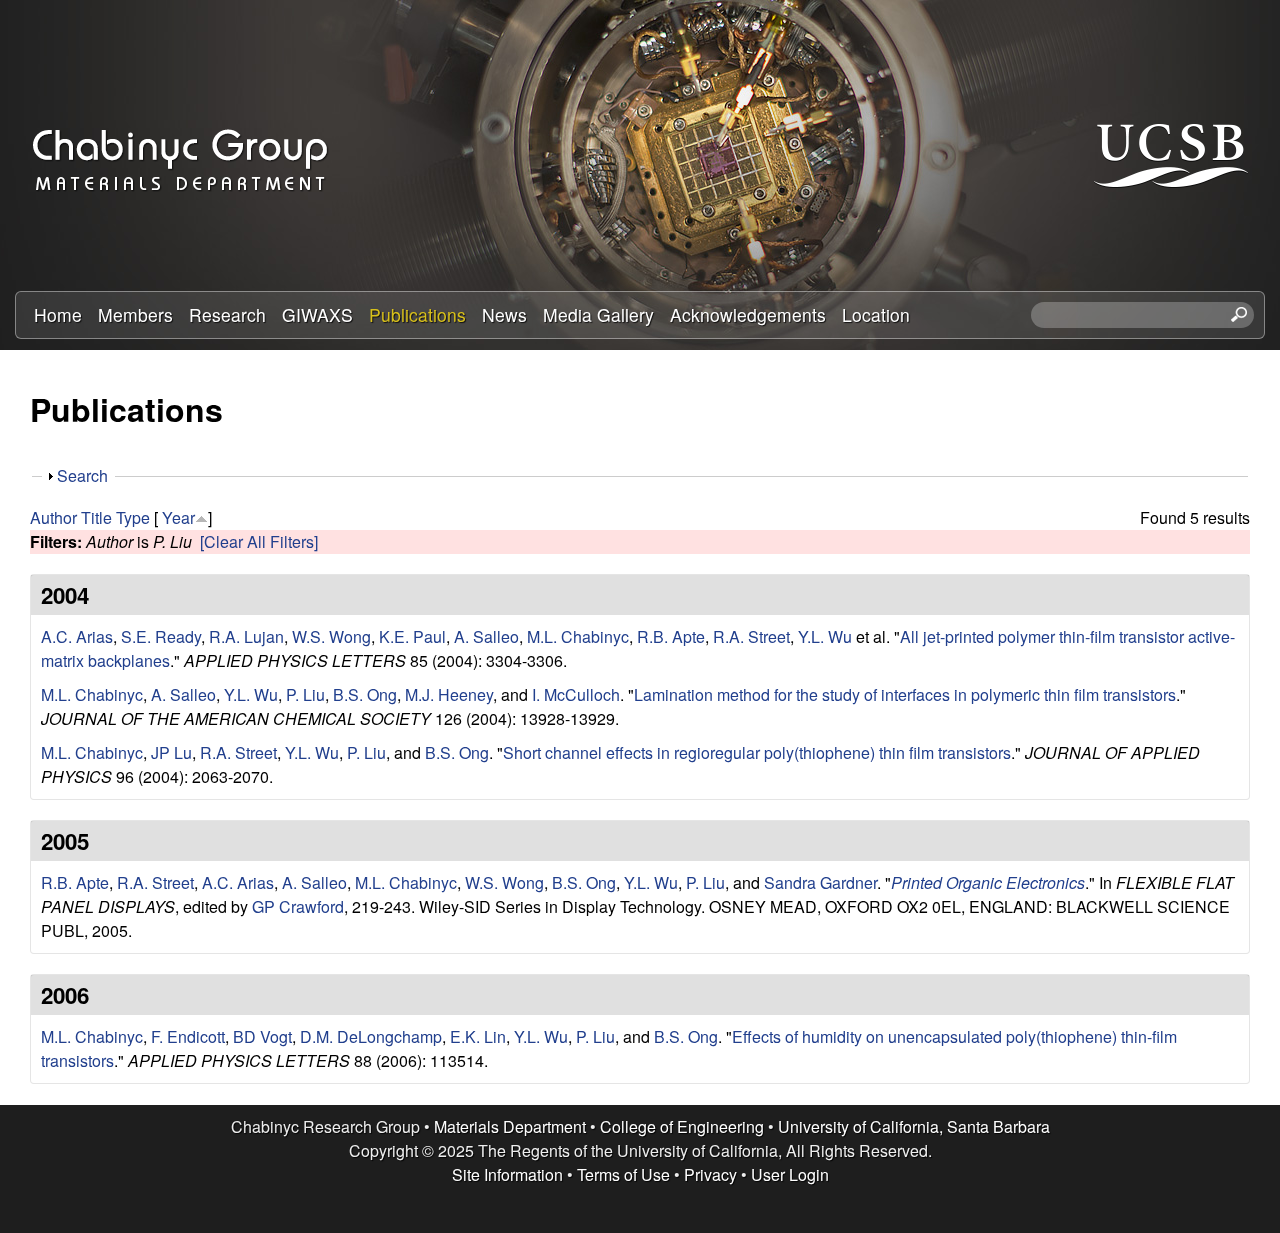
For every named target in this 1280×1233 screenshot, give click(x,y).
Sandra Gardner (820, 882)
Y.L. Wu (825, 636)
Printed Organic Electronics (988, 882)
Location (876, 314)
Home (58, 314)
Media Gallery (598, 314)
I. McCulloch (576, 694)
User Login (790, 1174)
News (504, 314)
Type (133, 517)
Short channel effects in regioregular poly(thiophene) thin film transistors (757, 752)
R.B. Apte (671, 636)
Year (178, 517)
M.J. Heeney (449, 694)
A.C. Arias (77, 636)
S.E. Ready (161, 636)
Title (96, 517)
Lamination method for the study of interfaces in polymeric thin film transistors (905, 694)
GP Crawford (298, 906)
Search (82, 475)
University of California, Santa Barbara (914, 1126)
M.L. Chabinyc (578, 636)
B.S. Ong (365, 694)
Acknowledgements (748, 314)
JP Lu (171, 752)
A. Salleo (486, 636)
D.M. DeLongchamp (371, 1036)
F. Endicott (188, 1036)
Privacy (710, 1174)
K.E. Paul (412, 636)
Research (227, 314)
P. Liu (305, 694)
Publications (417, 314)
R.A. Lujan (246, 636)
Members (135, 314)
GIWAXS (317, 314)
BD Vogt (262, 1036)
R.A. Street (751, 636)
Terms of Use (623, 1174)
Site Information (507, 1174)
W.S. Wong (331, 636)
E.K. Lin (478, 1036)
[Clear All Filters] (259, 541)
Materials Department (510, 1126)
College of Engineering (682, 1126)
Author (53, 517)
